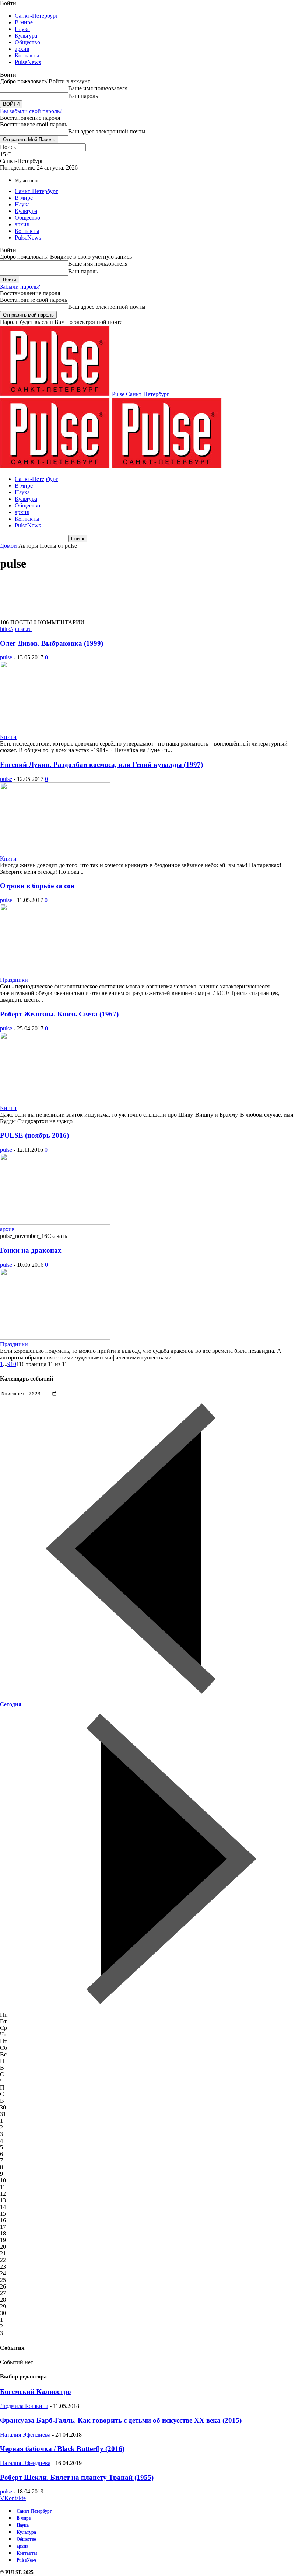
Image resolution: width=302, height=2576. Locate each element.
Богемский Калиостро (36, 2392)
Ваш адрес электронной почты (107, 131)
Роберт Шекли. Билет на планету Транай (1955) (77, 2477)
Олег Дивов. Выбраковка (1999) (52, 643)
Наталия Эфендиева (25, 2435)
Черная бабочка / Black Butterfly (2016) (62, 2449)
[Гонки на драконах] (55, 1338)
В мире (24, 22)
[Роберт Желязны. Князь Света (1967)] (55, 1101)
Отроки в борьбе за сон (37, 886)
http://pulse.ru (16, 629)
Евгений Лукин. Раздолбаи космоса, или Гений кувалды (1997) (101, 765)
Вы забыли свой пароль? (31, 111)
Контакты (27, 55)
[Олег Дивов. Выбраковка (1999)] (55, 730)
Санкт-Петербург (36, 16)
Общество (27, 42)
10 (13, 1364)
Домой (8, 546)
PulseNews (28, 62)
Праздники (14, 980)
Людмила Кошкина (24, 2406)
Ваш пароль (83, 96)
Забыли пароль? (20, 287)
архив (22, 49)
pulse (6, 657)
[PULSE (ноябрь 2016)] (55, 1223)
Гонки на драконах (31, 1250)
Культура (26, 36)
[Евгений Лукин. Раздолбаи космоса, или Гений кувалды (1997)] (55, 852)
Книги (8, 737)
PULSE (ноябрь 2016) (34, 1135)
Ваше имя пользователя (98, 88)
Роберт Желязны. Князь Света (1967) (59, 1014)
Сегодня (10, 1704)
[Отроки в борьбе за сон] (55, 973)
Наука (22, 29)
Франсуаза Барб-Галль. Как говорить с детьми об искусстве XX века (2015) (121, 2420)
